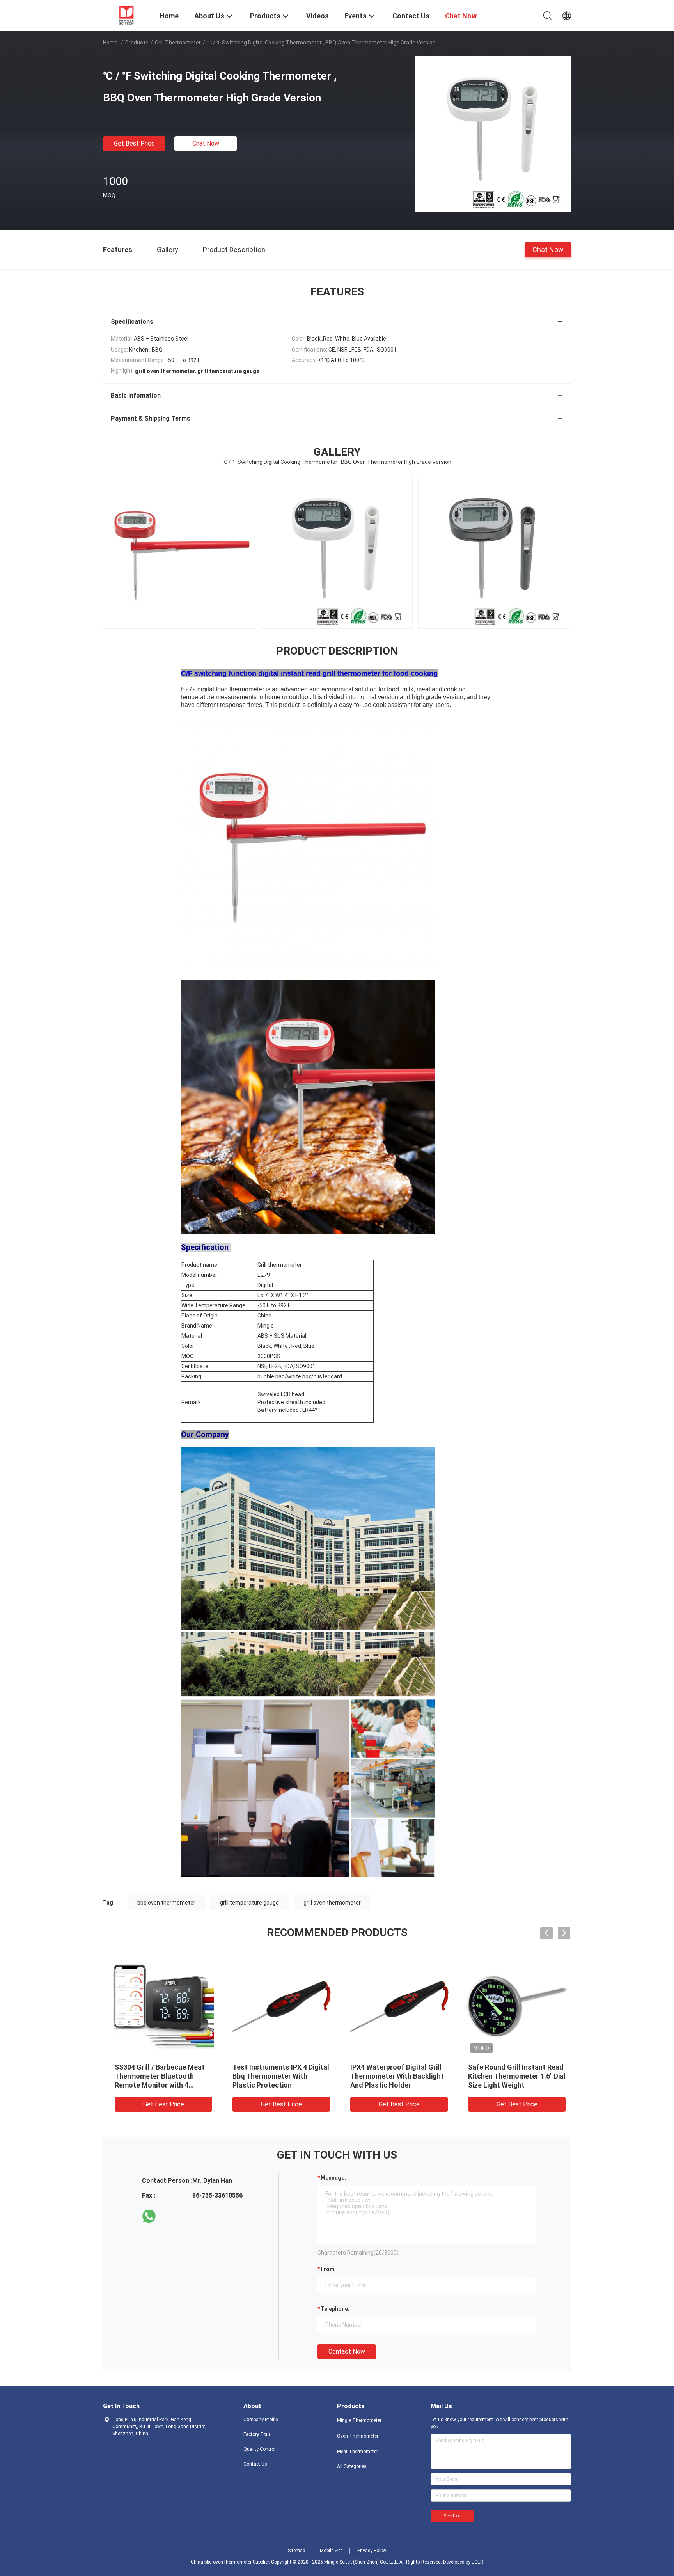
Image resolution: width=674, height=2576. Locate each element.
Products (137, 43)
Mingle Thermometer (359, 2420)
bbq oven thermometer (166, 1903)
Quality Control (259, 2449)
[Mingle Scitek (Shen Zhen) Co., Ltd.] (126, 15)
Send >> (452, 2516)
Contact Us (255, 2464)
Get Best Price (134, 143)
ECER (477, 2562)
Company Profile (261, 2420)
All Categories (352, 2466)
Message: (333, 2178)
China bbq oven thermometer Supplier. (231, 2562)
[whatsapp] (149, 2216)
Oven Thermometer (358, 2436)
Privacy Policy (372, 2551)
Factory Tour (257, 2434)
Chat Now (206, 143)
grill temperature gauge (249, 1903)
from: (328, 2269)
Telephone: (335, 2309)
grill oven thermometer (332, 1903)
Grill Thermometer (178, 43)
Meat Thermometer (357, 2452)
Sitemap (296, 2551)
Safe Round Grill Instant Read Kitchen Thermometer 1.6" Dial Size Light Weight (160, 2076)
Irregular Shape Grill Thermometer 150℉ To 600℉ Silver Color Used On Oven (276, 2076)
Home (110, 43)
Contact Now (347, 2351)
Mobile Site (331, 2551)
